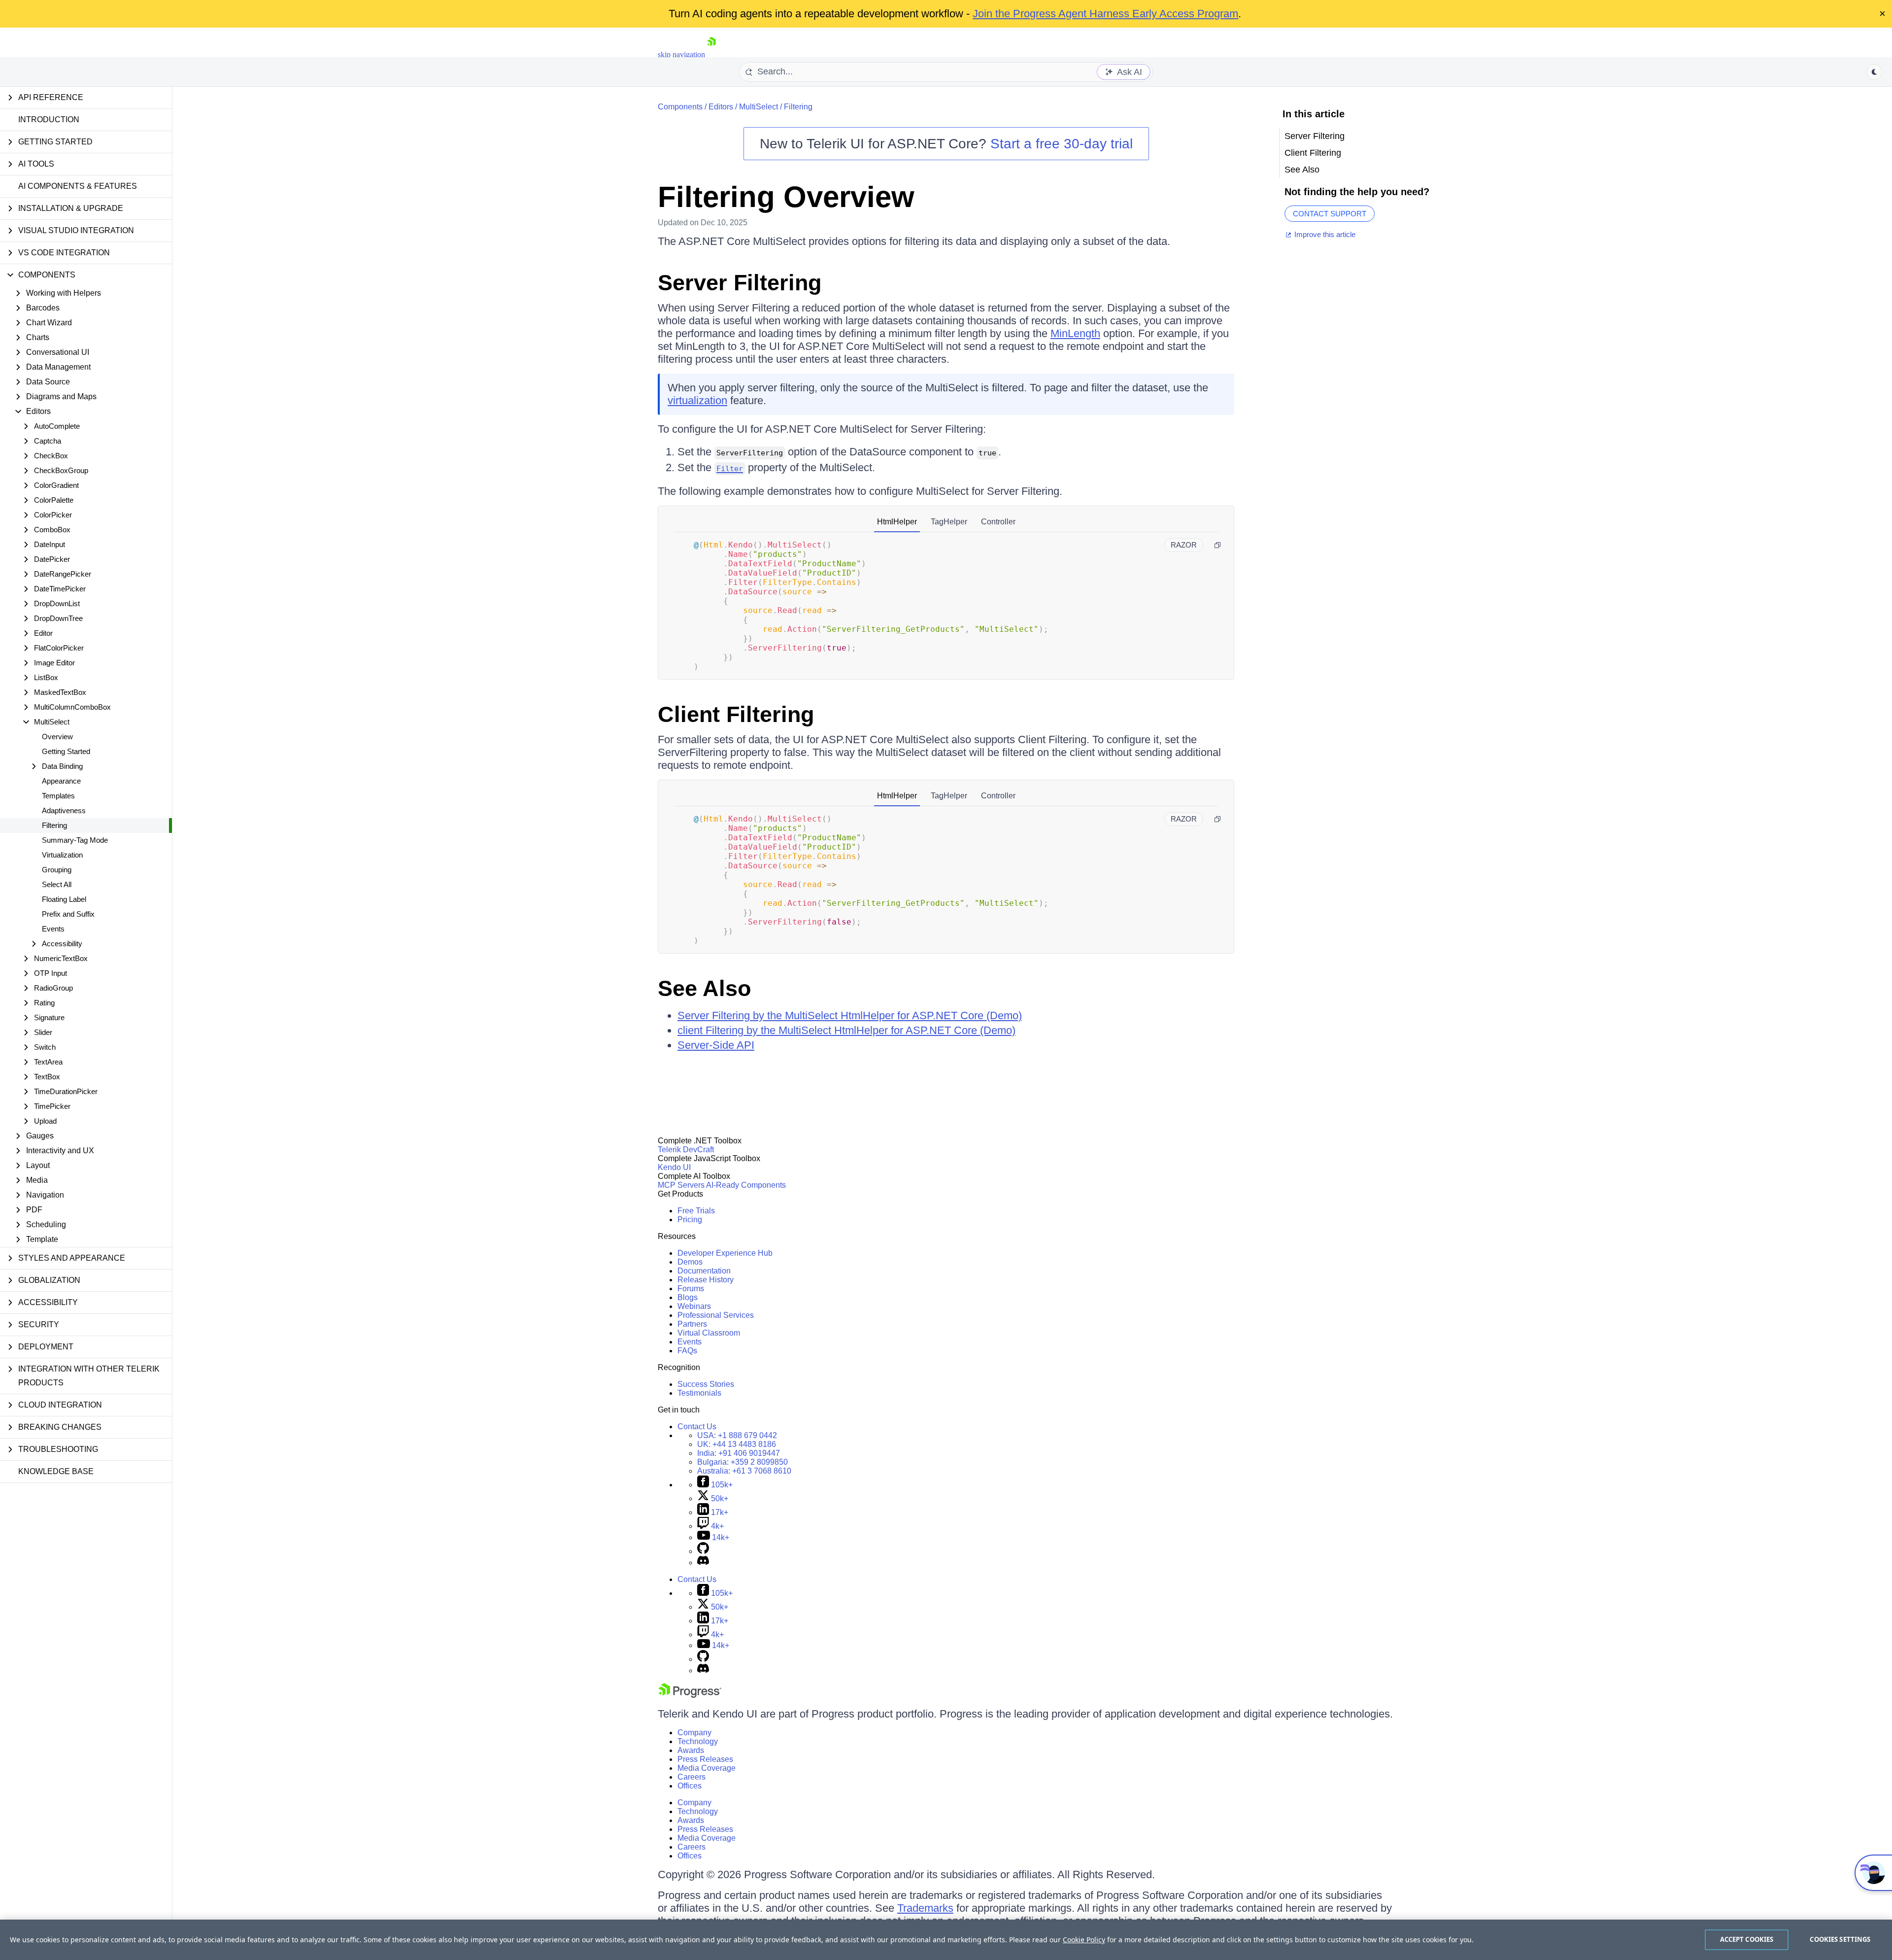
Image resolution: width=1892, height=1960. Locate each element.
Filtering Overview (786, 197)
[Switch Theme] (1874, 72)
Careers (692, 1777)
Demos (690, 1262)
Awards (691, 1750)
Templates (58, 796)
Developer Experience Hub (725, 1253)
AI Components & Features (78, 186)
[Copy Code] (1217, 545)
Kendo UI (674, 1167)
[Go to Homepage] (711, 54)
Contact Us (697, 1427)
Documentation (704, 1271)
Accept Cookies (1747, 1939)
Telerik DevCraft (686, 1150)
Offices (690, 1786)
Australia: (744, 1471)
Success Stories (706, 1384)
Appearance (61, 781)
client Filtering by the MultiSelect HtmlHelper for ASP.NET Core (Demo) (846, 1030)
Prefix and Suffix (68, 914)
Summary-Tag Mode (75, 840)
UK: (737, 1444)
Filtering (54, 825)
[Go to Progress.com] (690, 1695)
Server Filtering (740, 283)
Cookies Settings (1840, 1939)
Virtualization (62, 855)
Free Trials (696, 1211)
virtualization (697, 400)
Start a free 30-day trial (1062, 144)
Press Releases (705, 1759)
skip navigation (681, 54)
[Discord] (703, 1563)
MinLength (1075, 333)
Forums (691, 1289)
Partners (692, 1324)
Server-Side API (716, 1045)
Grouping (57, 870)
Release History (706, 1280)
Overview (57, 737)
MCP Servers (681, 1185)
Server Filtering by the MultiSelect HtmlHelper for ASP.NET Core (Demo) (850, 1015)
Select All (57, 884)
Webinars (694, 1306)
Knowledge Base (56, 1471)
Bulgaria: (743, 1462)
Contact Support (1330, 214)
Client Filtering (736, 714)
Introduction (49, 120)
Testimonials (699, 1393)
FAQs (687, 1351)
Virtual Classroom (709, 1333)
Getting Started (66, 751)
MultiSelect (759, 107)
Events (53, 929)
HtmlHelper (897, 522)
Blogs (688, 1297)
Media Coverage (707, 1768)
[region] (946, 1940)
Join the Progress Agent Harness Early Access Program (1105, 14)
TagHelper (949, 522)
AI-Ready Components (746, 1185)
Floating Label (64, 899)
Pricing (690, 1220)
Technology (698, 1741)
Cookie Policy (1084, 1940)
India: (739, 1453)
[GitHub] (703, 1551)
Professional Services (716, 1315)
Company (694, 1733)
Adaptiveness (64, 810)
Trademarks (925, 1908)
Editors (721, 107)
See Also (704, 988)
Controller (998, 522)
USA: (737, 1435)
